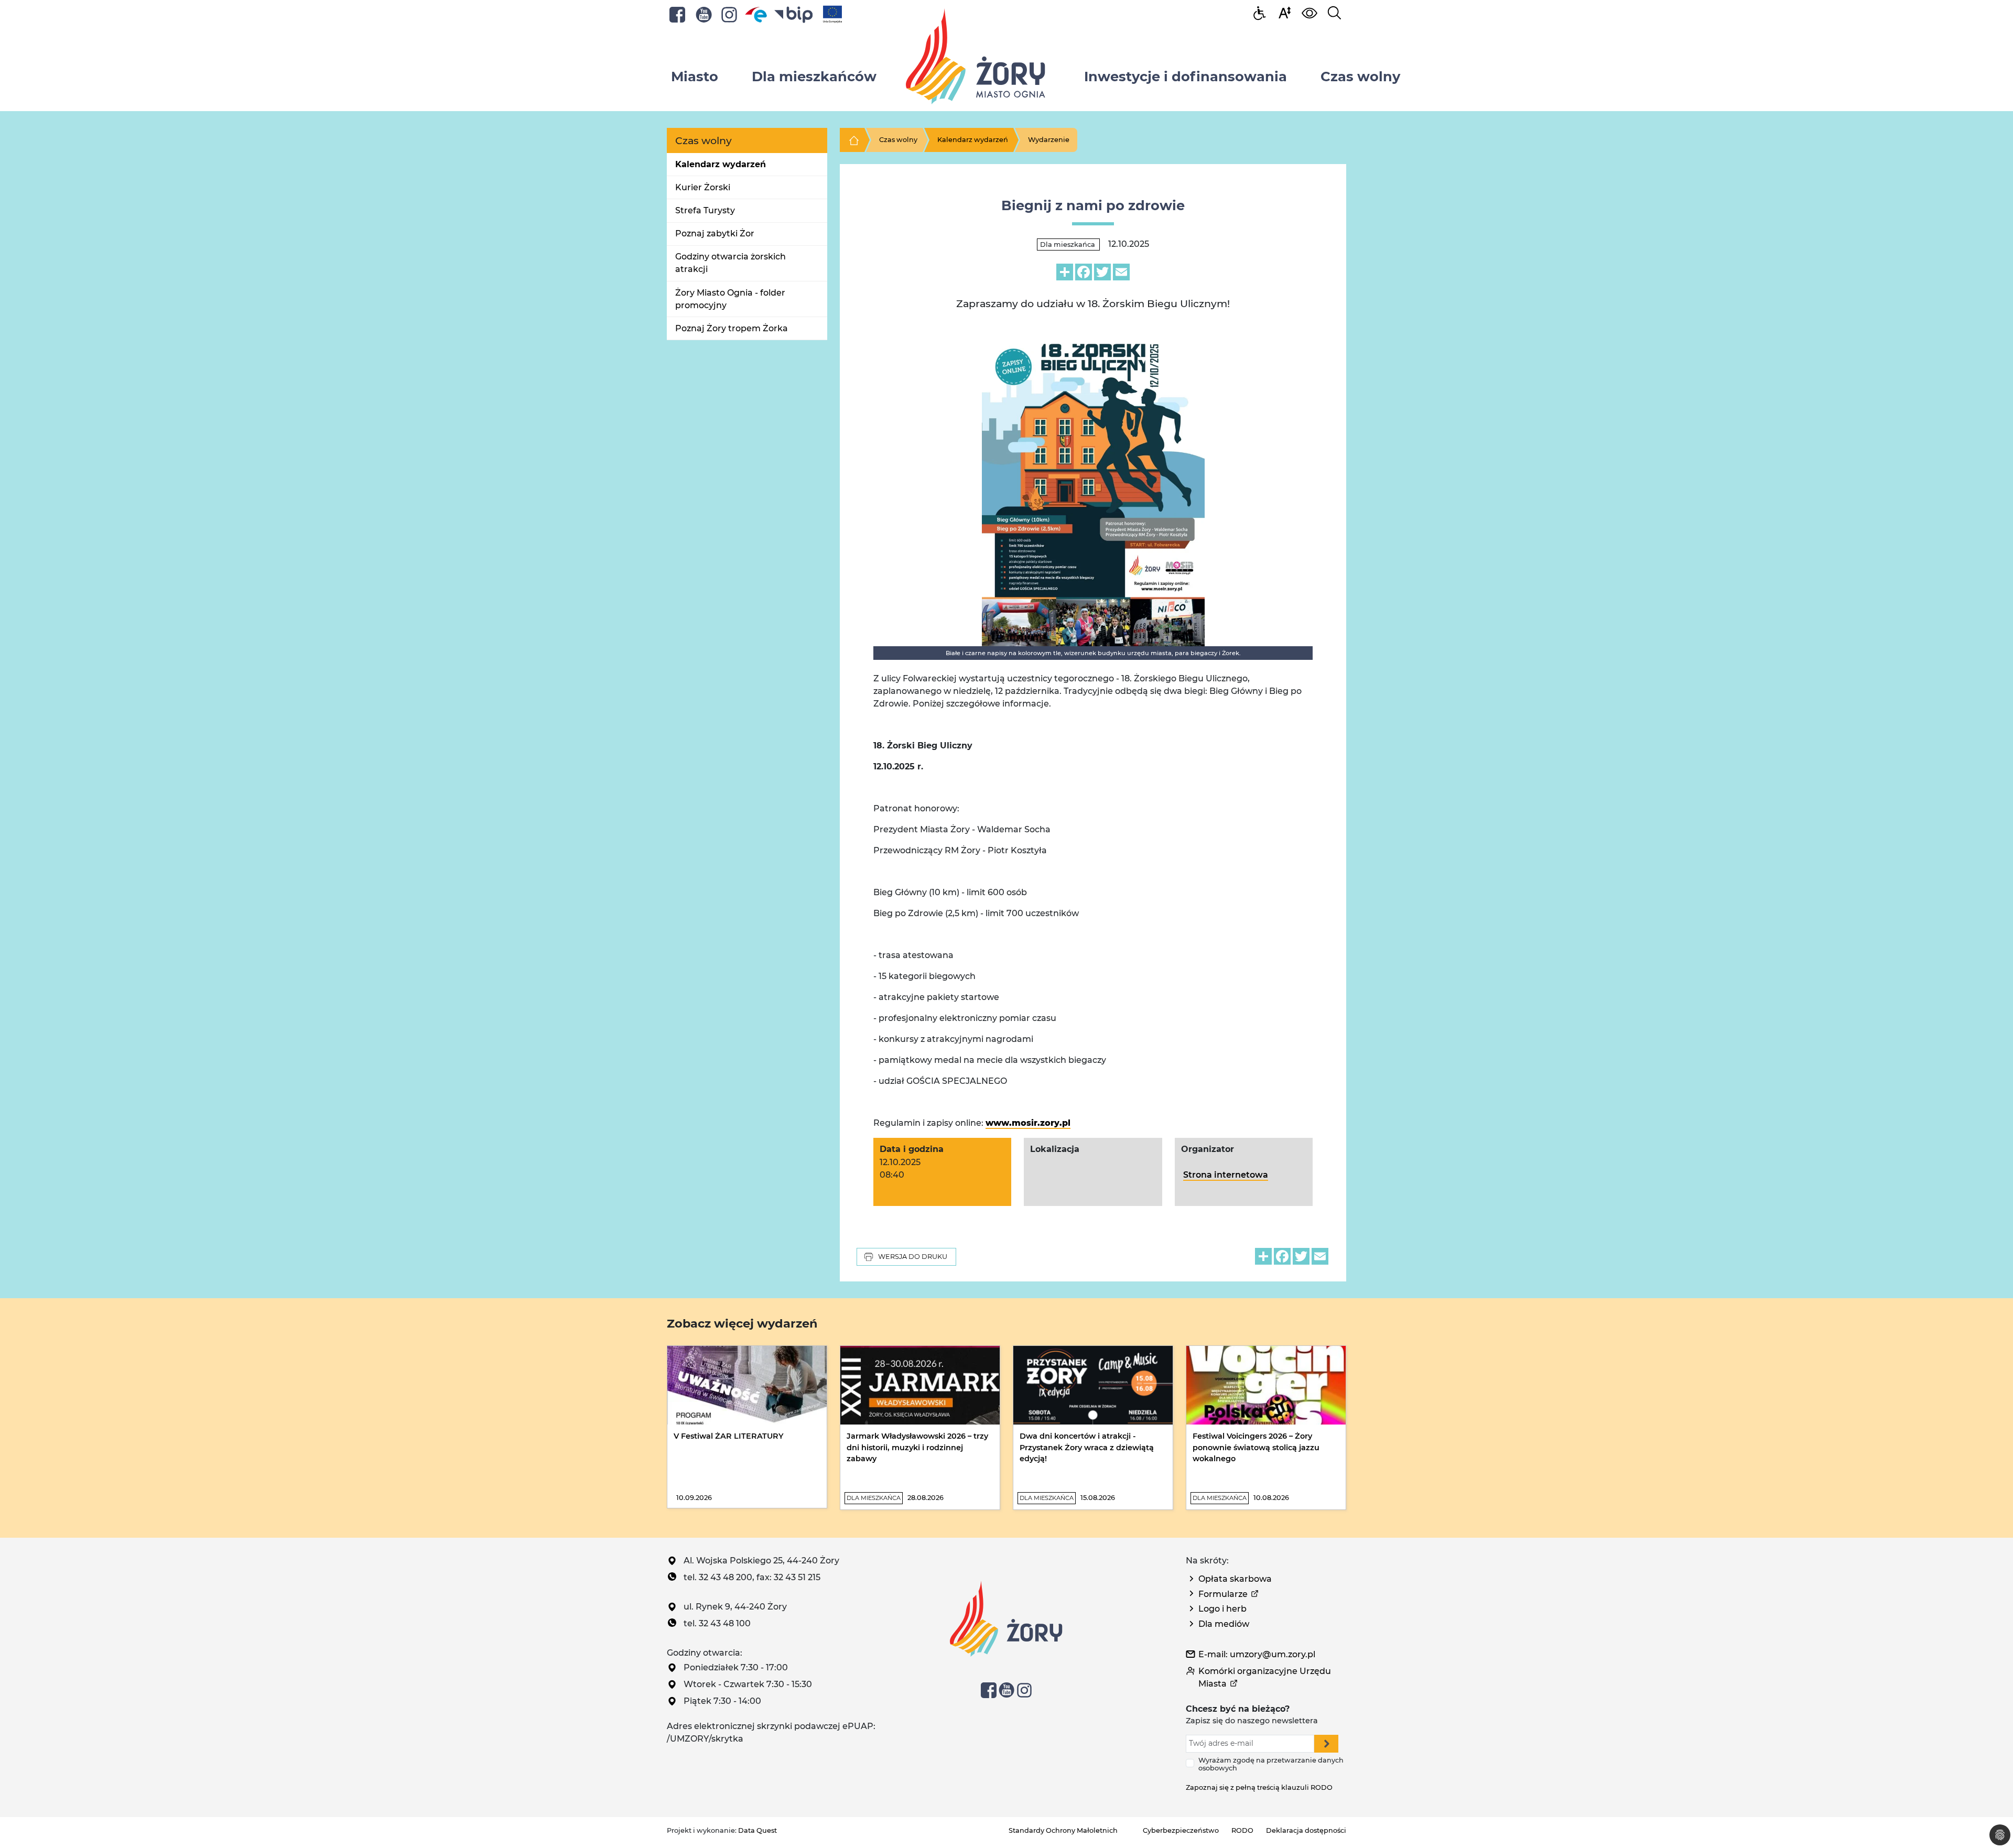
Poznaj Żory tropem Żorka (732, 328)
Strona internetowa (1226, 1175)
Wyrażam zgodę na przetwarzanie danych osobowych (1271, 1764)
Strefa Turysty (705, 210)
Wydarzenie (1049, 140)
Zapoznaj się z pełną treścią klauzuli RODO (1259, 1787)
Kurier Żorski (703, 187)
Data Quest (757, 1830)
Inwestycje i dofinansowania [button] (1186, 76)
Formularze (1223, 1594)
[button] (1284, 12)
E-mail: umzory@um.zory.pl (1257, 1654)
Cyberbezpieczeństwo (1181, 1830)
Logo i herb (1222, 1609)
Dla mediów (1224, 1624)
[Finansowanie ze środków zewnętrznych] (832, 14)
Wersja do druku (913, 1257)
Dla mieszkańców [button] (814, 76)
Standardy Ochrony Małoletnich (1063, 1830)
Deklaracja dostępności (1306, 1830)
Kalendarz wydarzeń (721, 164)
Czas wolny (898, 140)
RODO (1242, 1830)
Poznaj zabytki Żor (715, 233)
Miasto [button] (695, 76)
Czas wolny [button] (1360, 76)
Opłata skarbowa (1235, 1579)
